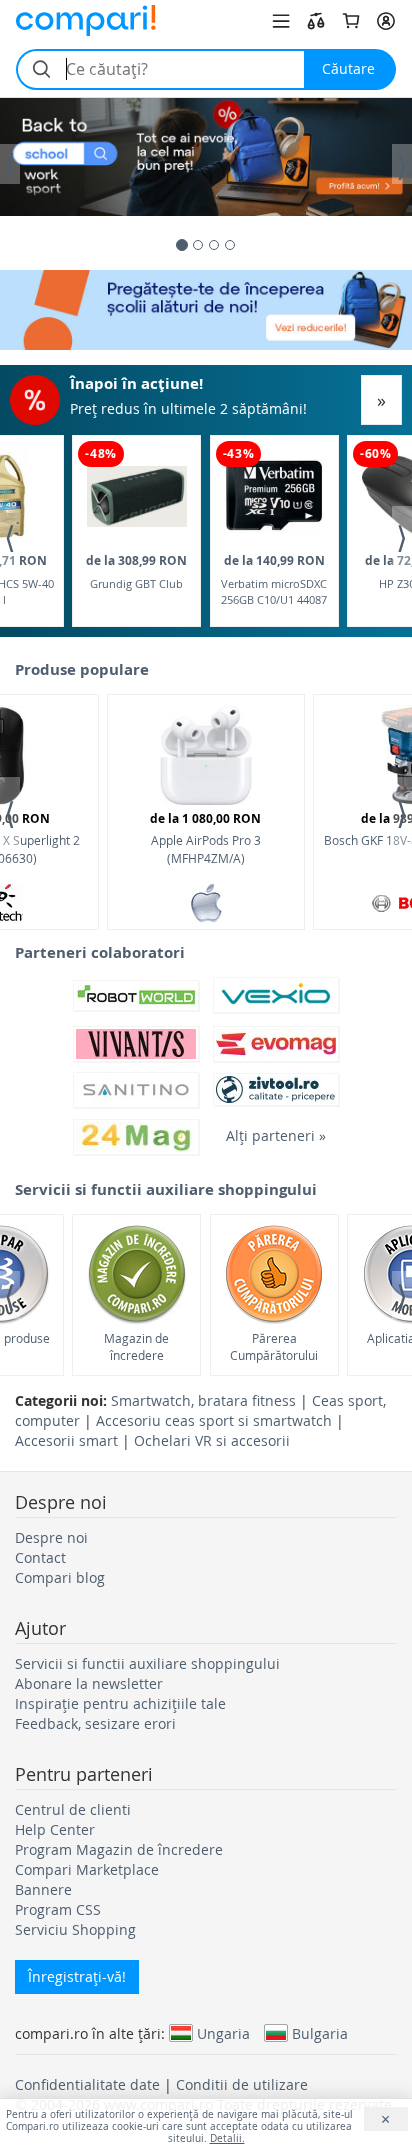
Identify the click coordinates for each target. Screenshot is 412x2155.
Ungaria (223, 2033)
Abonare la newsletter (89, 1683)
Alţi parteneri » (276, 1135)
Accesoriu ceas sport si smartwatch (214, 1420)
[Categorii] (281, 21)
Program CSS (58, 1909)
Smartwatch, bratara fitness (203, 1400)
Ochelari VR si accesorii (212, 1440)
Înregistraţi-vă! (77, 1976)
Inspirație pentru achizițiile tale (120, 1703)
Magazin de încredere (136, 1346)
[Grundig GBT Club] (137, 496)
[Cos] (351, 21)
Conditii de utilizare (242, 2084)
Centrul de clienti (73, 1809)
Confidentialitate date (87, 2084)
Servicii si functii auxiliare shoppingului (147, 1663)
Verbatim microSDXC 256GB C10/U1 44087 (274, 579)
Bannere (43, 1889)
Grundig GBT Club (136, 571)
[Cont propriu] (386, 21)
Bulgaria (320, 2033)
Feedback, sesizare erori (95, 1723)
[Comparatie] (316, 21)
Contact (40, 1557)
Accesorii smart (66, 1440)
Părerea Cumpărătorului (274, 1346)
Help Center (55, 1829)
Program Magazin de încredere (119, 1849)
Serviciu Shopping (75, 1929)
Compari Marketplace (87, 1869)
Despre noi (51, 1537)
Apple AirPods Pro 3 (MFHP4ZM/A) (205, 837)
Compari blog (60, 1577)
